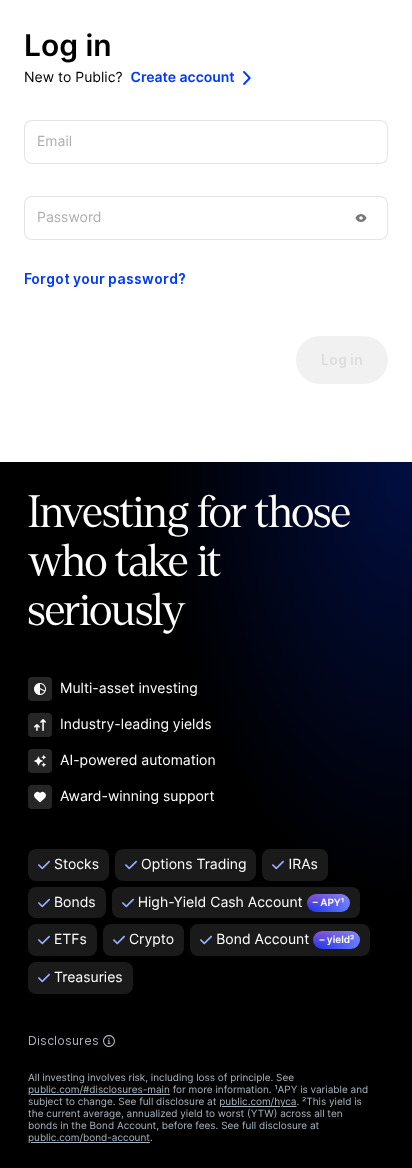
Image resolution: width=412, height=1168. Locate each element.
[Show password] (361, 218)
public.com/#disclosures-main (99, 1090)
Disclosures (63, 1041)
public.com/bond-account (89, 1138)
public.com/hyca (257, 1102)
